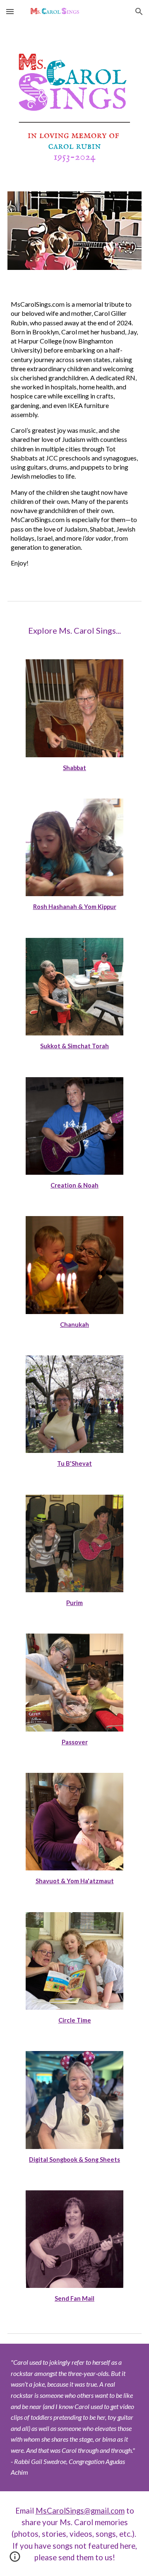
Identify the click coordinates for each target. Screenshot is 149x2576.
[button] (10, 11)
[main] (74, 434)
